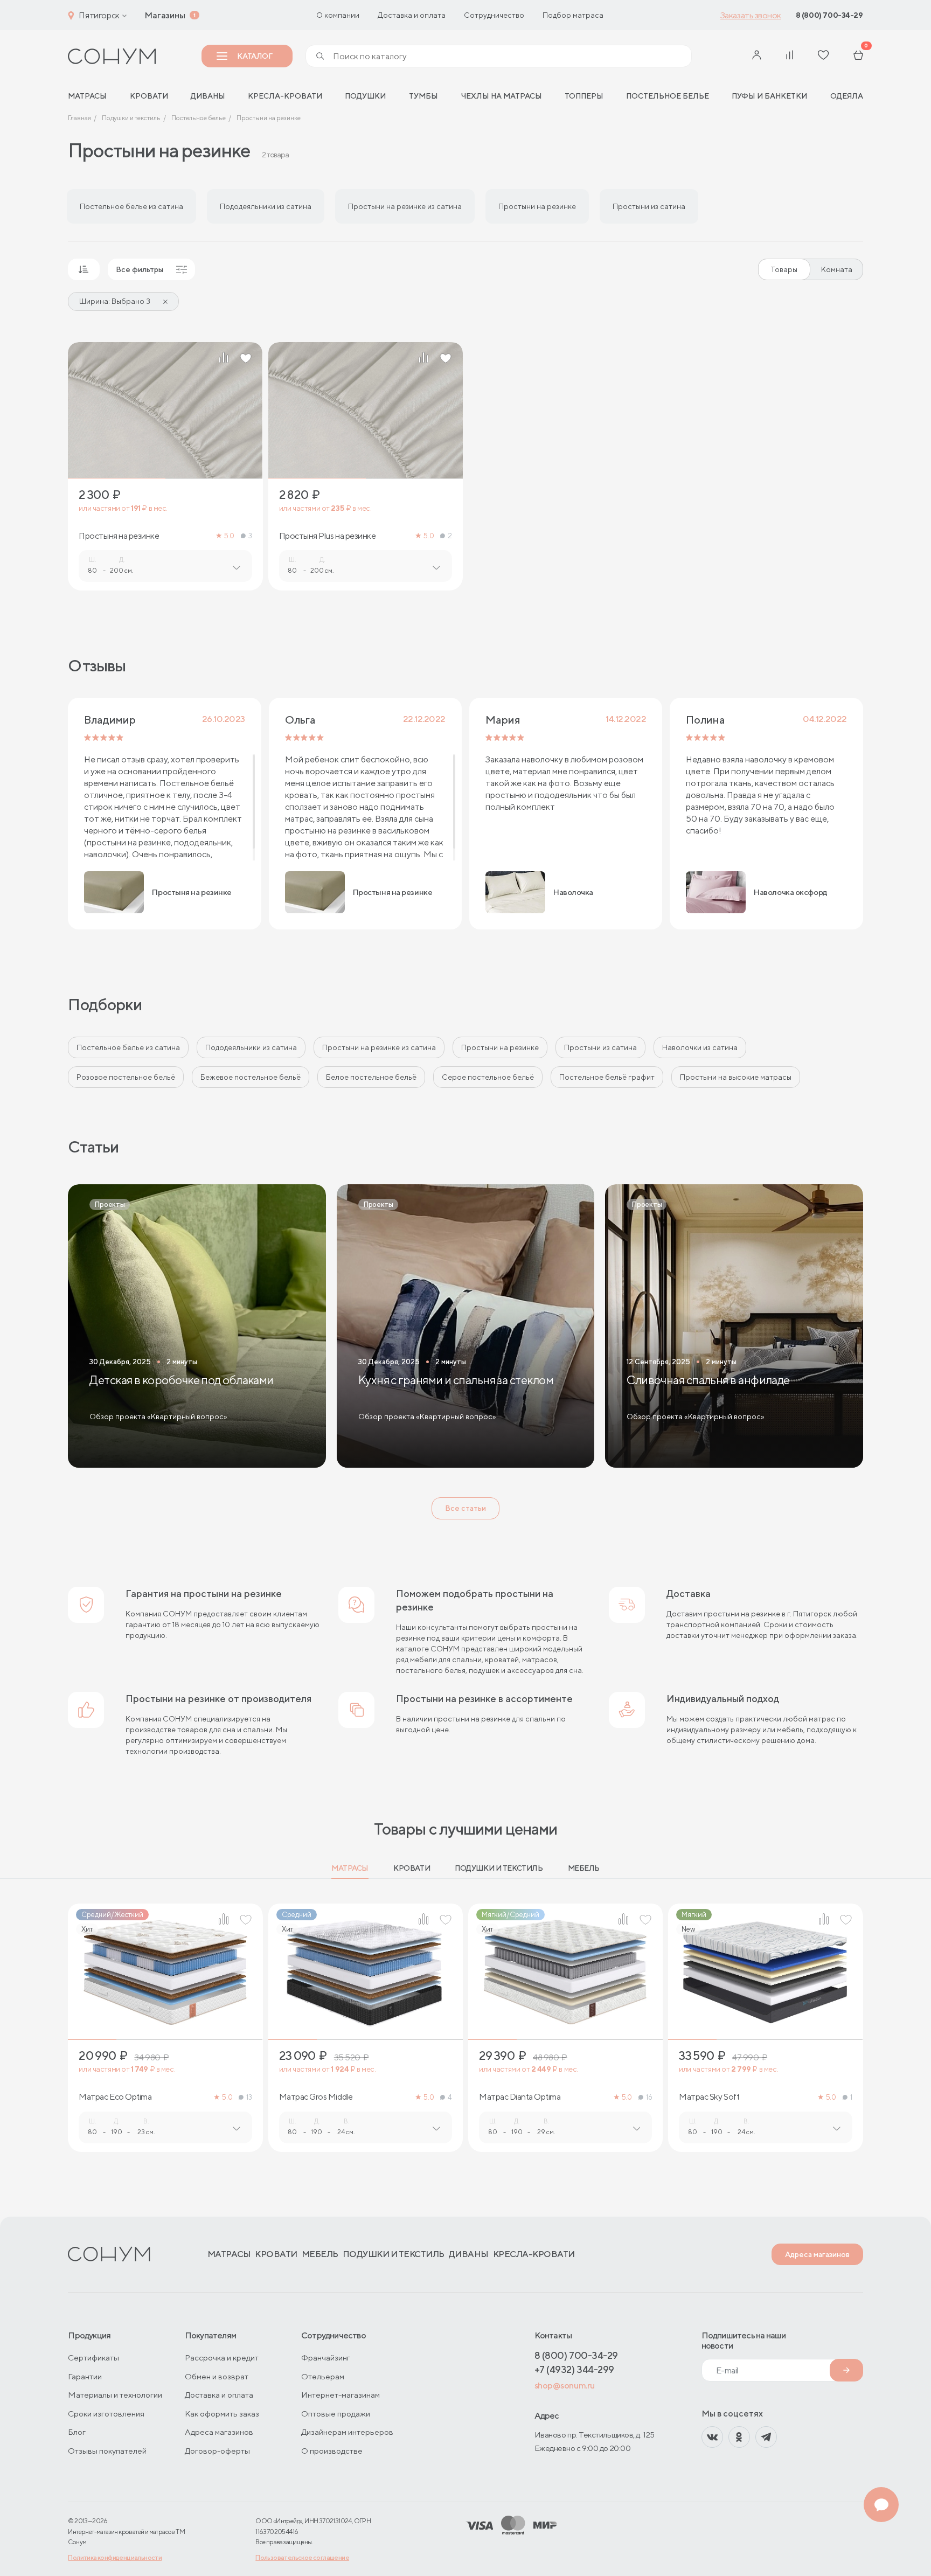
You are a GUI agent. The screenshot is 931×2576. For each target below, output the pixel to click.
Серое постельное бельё (488, 1077)
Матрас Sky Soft (709, 2097)
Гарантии (85, 2376)
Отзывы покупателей (107, 2451)
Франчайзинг (326, 2358)
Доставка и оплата (412, 15)
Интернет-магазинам (341, 2395)
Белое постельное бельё (371, 1077)
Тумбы (423, 96)
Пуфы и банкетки (769, 96)
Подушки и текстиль (499, 1868)
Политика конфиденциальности (115, 2557)
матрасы (87, 96)
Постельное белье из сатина (128, 1047)
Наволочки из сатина (700, 1047)
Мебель (584, 1868)
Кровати (149, 96)
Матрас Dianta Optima (520, 2097)
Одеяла (847, 96)
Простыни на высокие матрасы (736, 1077)
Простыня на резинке (119, 536)
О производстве (332, 2451)
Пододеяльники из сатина (251, 1047)
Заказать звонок (751, 15)
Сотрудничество (494, 15)
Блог (77, 2432)
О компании (338, 15)
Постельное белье (668, 96)
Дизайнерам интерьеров (347, 2432)
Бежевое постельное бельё (251, 1077)
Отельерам (323, 2376)
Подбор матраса (573, 15)
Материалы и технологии (115, 2395)
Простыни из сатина (600, 1047)
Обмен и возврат (217, 2376)
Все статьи (465, 1508)
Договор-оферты (217, 2451)
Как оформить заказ (222, 2414)
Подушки (365, 96)
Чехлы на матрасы (501, 96)
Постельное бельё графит (607, 1077)
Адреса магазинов (817, 2254)
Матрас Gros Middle (316, 2097)
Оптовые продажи (336, 2414)
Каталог (255, 56)
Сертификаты (93, 2358)
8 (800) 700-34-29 (829, 15)
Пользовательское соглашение (302, 2557)
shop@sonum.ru (565, 2386)
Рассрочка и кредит (222, 2358)
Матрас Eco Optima (115, 2097)
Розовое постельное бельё (126, 1077)
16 (649, 2097)
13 (249, 2097)
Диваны (208, 96)
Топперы (584, 96)
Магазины (165, 15)
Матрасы (350, 1868)
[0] (858, 56)
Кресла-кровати (285, 96)
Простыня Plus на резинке (327, 536)
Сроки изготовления (106, 2414)
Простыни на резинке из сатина (379, 1047)
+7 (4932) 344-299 (574, 2369)
